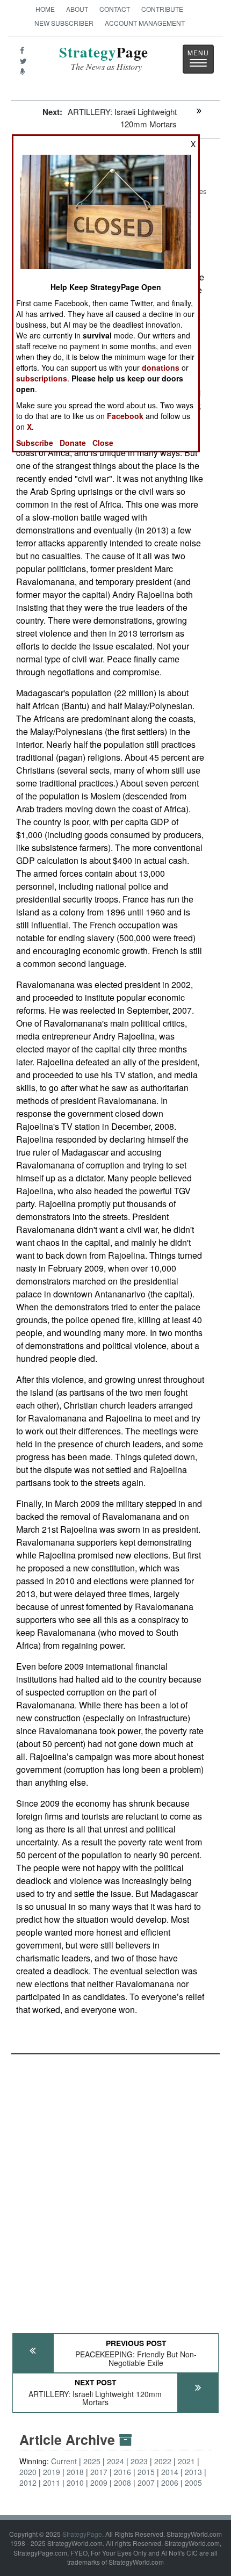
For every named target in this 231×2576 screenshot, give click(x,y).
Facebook (125, 416)
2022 (163, 2461)
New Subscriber (64, 23)
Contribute (162, 9)
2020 (28, 2472)
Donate (73, 443)
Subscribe (35, 443)
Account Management (145, 23)
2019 (52, 2472)
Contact (115, 9)
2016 (122, 2472)
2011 (52, 2483)
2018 (75, 2472)
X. (30, 427)
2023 (139, 2461)
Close (103, 443)
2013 (193, 2472)
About (77, 9)
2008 (122, 2483)
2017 (99, 2472)
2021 (186, 2461)
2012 (28, 2483)
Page (104, 58)
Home (45, 9)
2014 (170, 2472)
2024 (115, 2461)
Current (64, 2461)
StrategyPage (82, 2534)
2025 (92, 2461)
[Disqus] (115, 2189)
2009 (99, 2483)
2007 (146, 2483)
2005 (193, 2483)
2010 (75, 2483)
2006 (170, 2483)
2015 (146, 2472)
